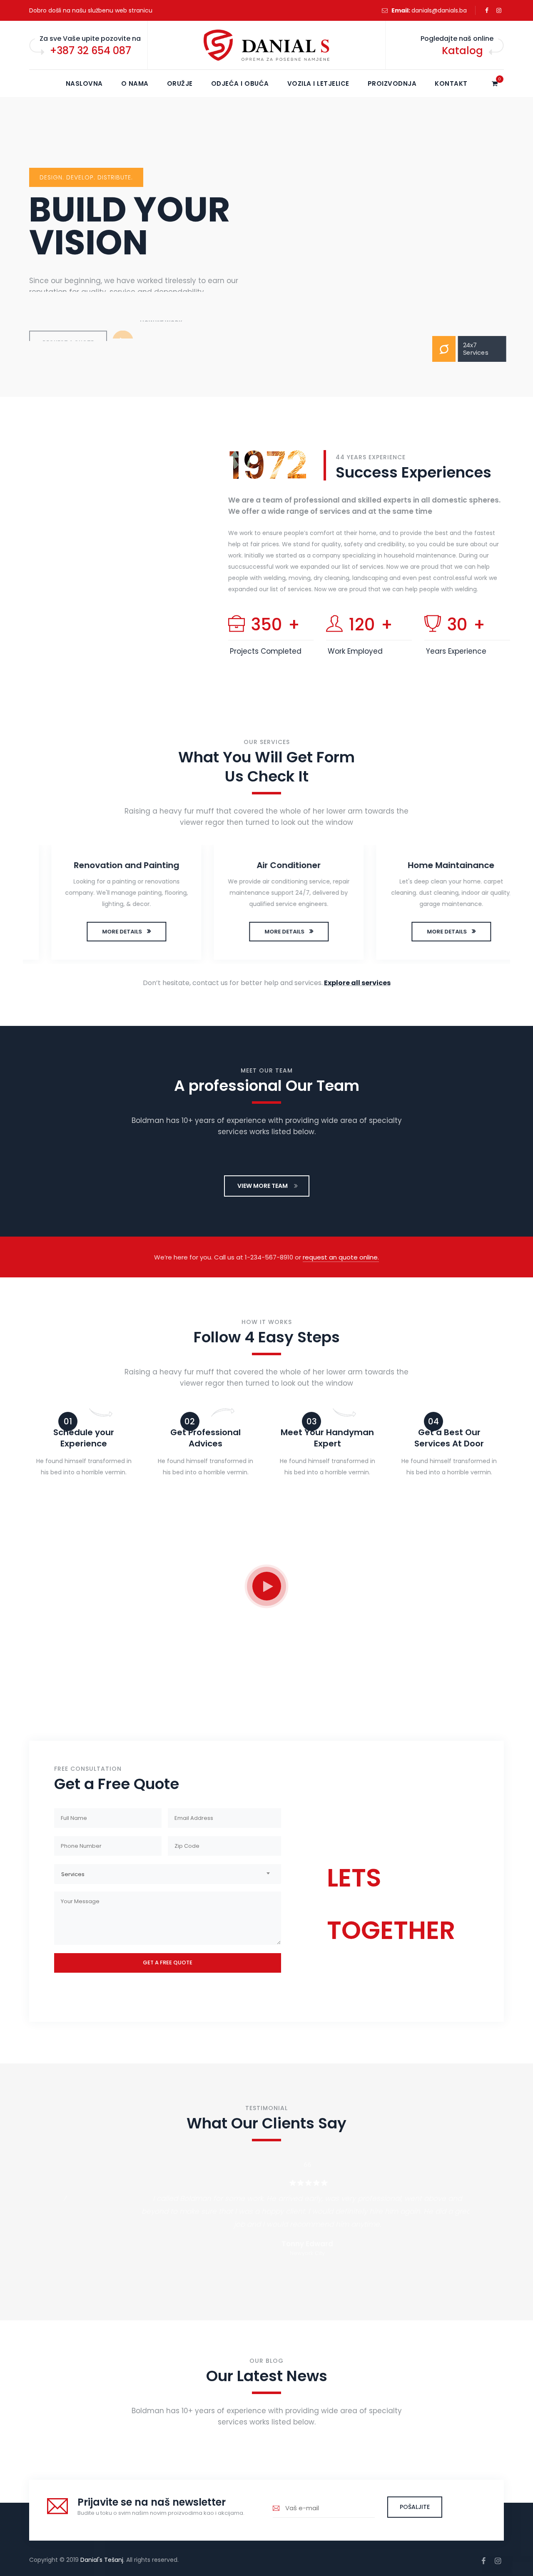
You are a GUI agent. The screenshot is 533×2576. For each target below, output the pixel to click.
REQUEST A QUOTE (68, 315)
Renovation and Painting (104, 865)
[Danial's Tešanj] (266, 45)
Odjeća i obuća (240, 83)
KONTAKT (451, 83)
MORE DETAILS (100, 932)
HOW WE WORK (161, 315)
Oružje (180, 83)
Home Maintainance (429, 865)
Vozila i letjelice (318, 83)
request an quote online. (341, 1257)
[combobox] (168, 1874)
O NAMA (135, 83)
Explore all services (357, 983)
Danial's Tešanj (102, 2560)
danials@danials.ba (439, 10)
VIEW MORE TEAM (263, 1186)
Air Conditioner (266, 865)
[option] (104, 904)
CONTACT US (360, 1965)
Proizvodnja (392, 83)
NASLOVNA (84, 83)
